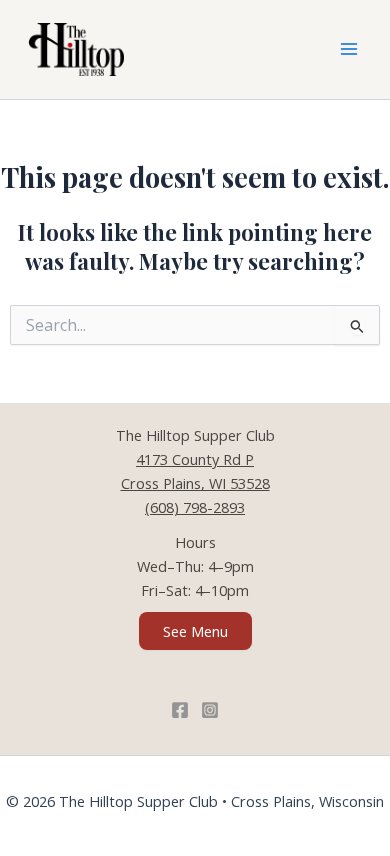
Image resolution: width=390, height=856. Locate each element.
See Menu (195, 631)
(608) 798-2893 (195, 507)
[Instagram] (210, 710)
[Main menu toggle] (349, 50)
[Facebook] (180, 710)
